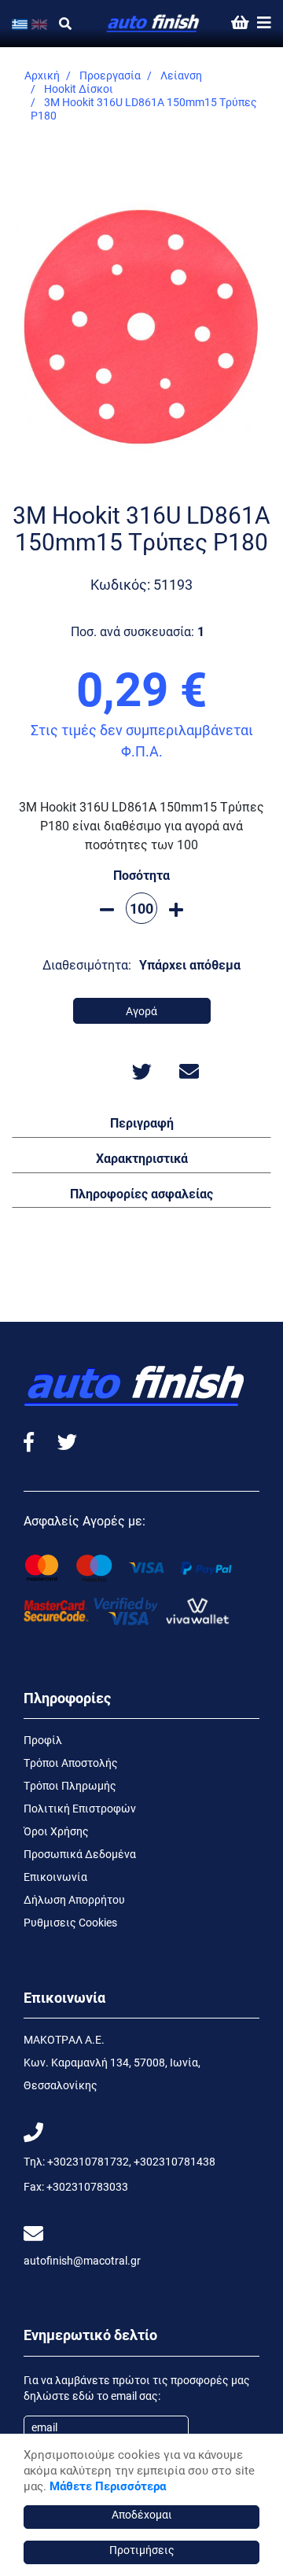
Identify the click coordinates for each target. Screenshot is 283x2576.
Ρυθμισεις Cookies (70, 1922)
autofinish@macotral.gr (82, 2260)
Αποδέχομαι (142, 2514)
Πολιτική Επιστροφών (80, 1808)
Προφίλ (43, 1740)
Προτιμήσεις (142, 2550)
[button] (141, 1122)
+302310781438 (175, 2161)
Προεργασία (110, 75)
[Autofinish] (153, 23)
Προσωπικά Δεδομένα (80, 1854)
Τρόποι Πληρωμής (70, 1785)
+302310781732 (88, 2161)
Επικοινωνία (55, 1877)
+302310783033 (87, 2186)
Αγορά (141, 1011)
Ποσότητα (141, 875)
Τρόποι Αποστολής (71, 1763)
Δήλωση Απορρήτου (74, 1899)
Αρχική (42, 75)
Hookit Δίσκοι (79, 88)
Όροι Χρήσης (56, 1831)
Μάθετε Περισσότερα (108, 2486)
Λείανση (181, 75)
